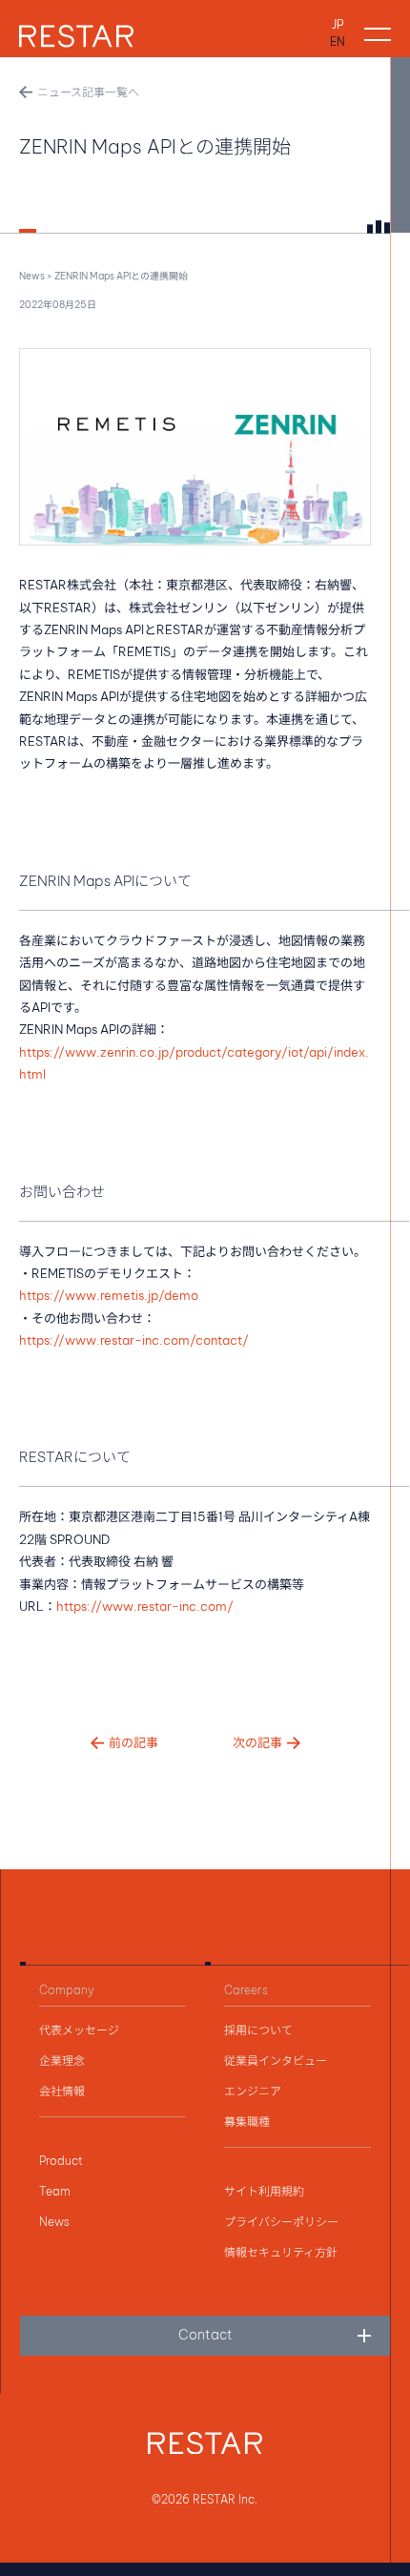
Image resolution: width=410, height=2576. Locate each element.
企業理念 (62, 2061)
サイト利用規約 (264, 2192)
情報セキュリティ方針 (281, 2253)
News (32, 277)
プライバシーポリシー (281, 2222)
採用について (258, 2030)
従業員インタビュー (276, 2061)
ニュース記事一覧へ (88, 92)
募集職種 (247, 2122)
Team (55, 2192)
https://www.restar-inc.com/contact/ (134, 1340)
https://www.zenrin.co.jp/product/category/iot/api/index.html (194, 1063)
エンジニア (253, 2092)
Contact (205, 2335)
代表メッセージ (79, 2030)
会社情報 (62, 2092)
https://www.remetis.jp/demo (109, 1295)
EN (338, 42)
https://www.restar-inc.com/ (145, 1606)
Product (61, 2161)
